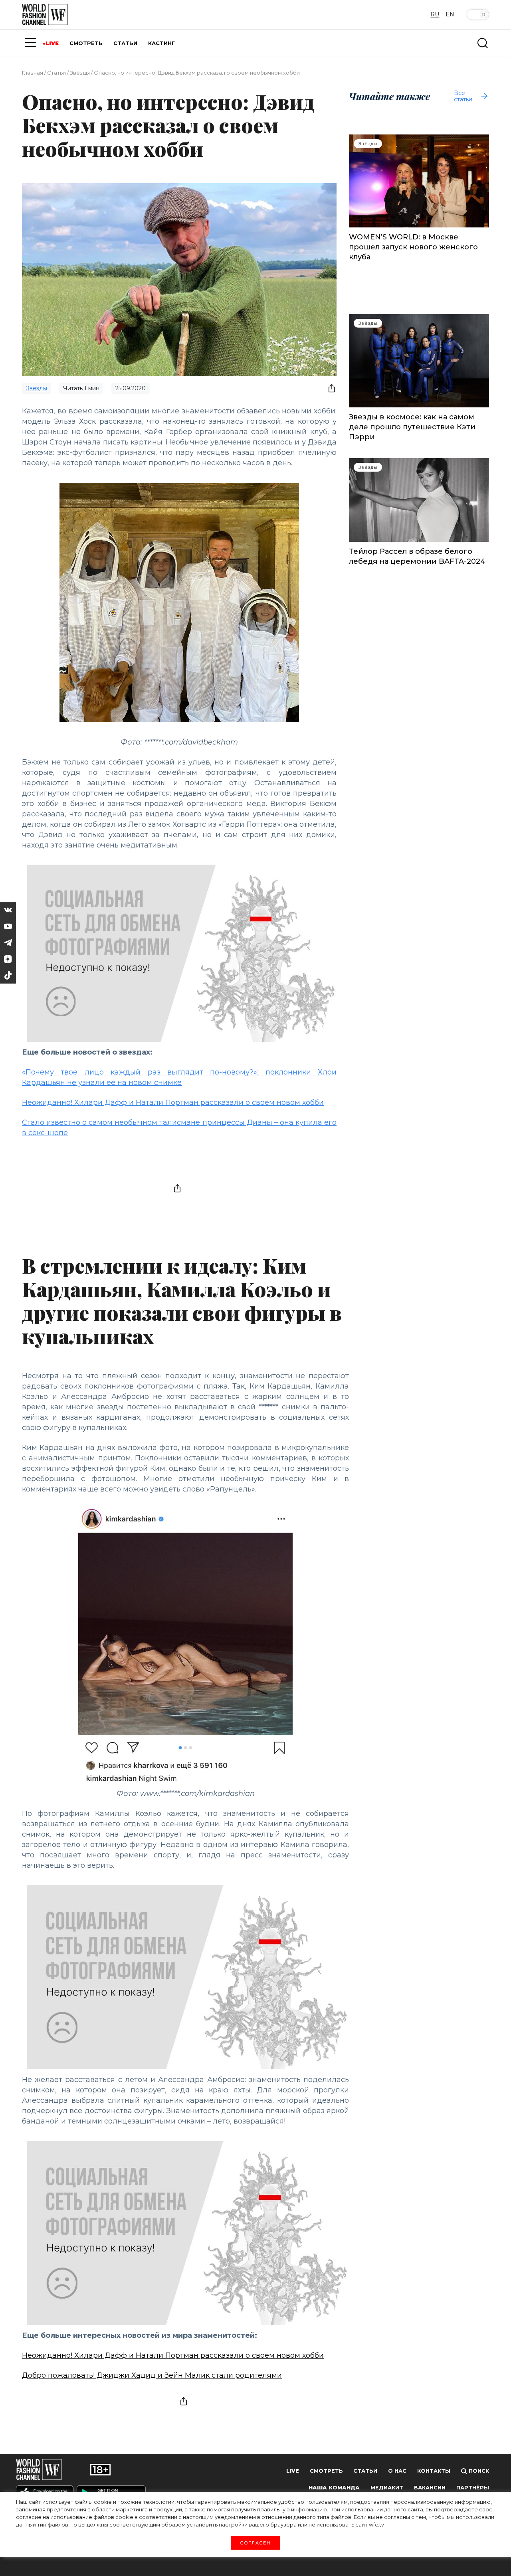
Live (293, 2471)
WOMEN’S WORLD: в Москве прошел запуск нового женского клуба (413, 247)
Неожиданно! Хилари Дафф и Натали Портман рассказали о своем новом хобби (173, 1102)
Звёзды (80, 73)
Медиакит (387, 2488)
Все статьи (463, 96)
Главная (33, 73)
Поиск (478, 2471)
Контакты (434, 2471)
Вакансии (430, 2488)
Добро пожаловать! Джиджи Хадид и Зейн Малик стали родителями (152, 2375)
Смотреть (326, 2471)
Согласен (255, 2542)
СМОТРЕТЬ (86, 43)
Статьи (56, 73)
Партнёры (473, 2488)
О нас (397, 2471)
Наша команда (334, 2488)
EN (450, 14)
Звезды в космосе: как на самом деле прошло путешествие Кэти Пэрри (412, 427)
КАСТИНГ (161, 43)
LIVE (52, 43)
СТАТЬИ (125, 43)
